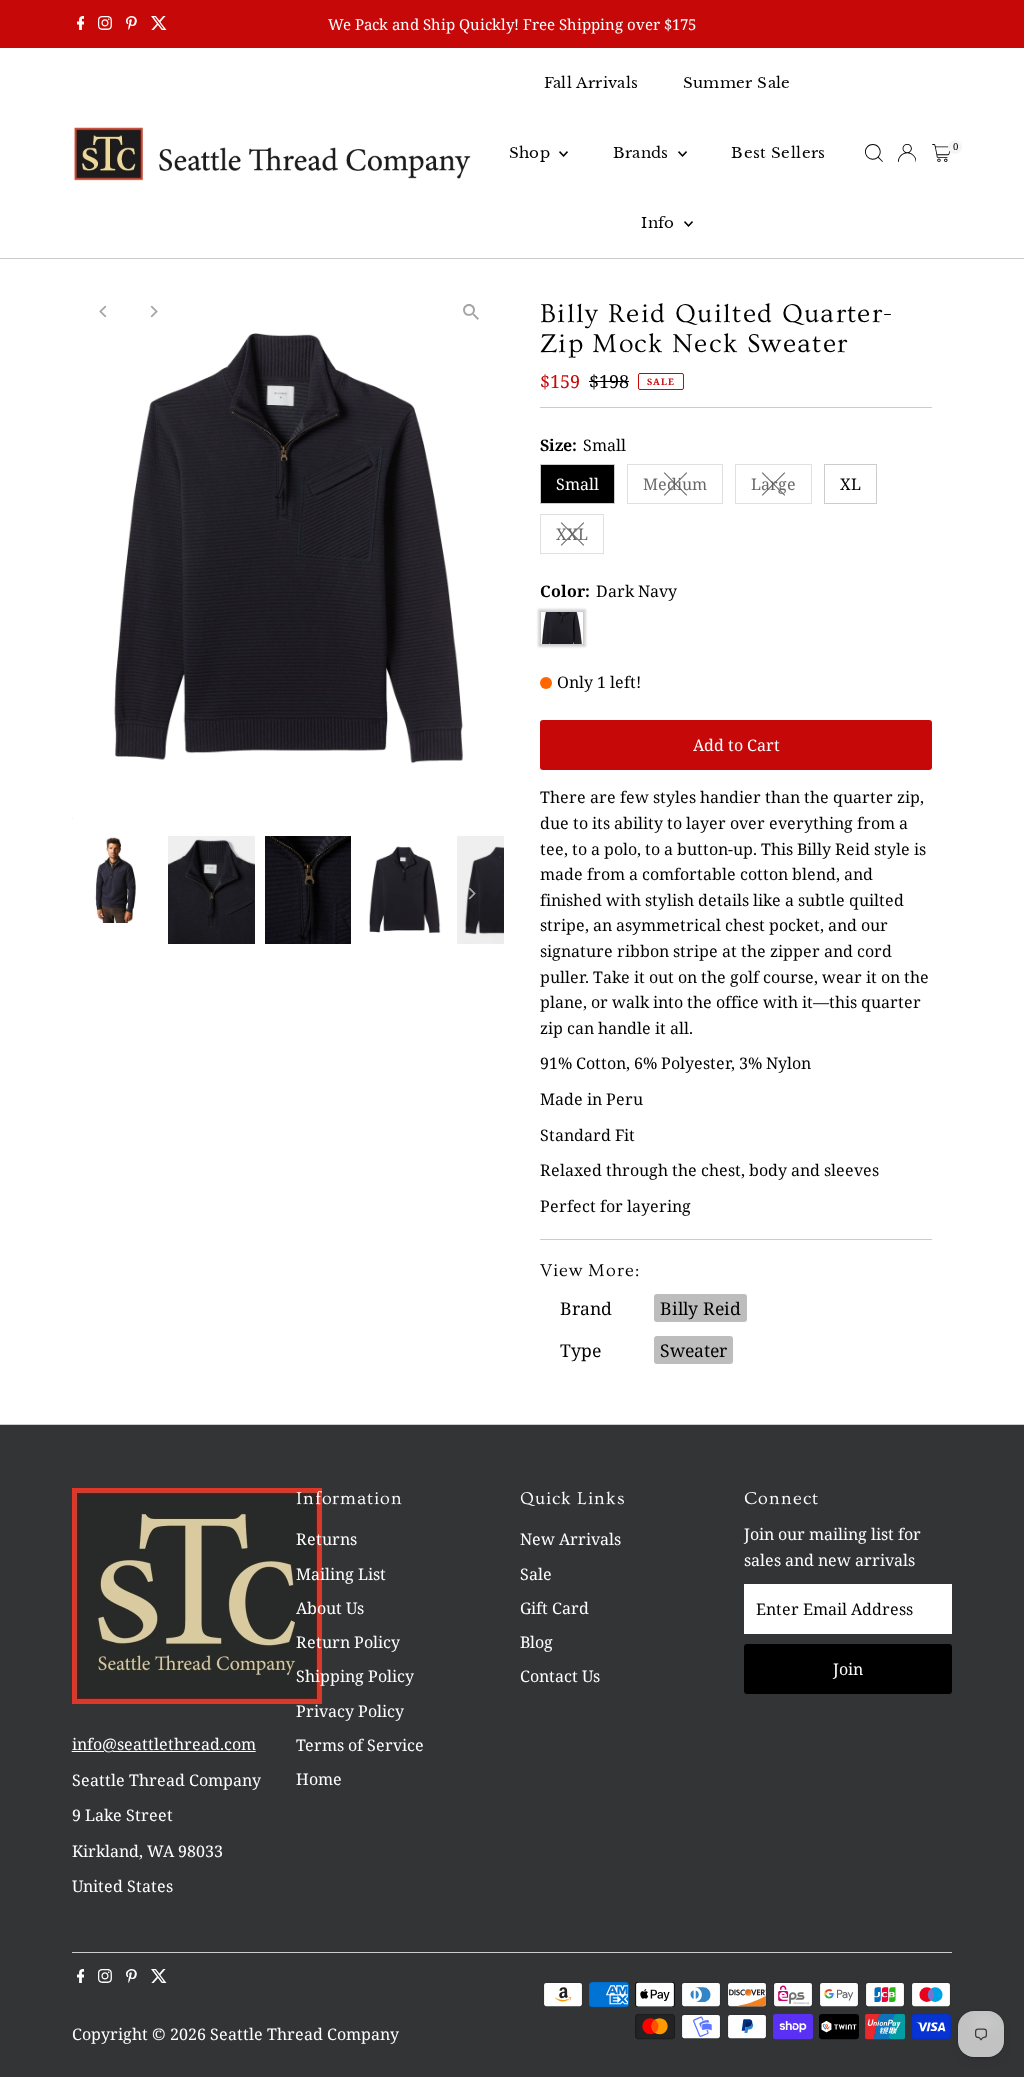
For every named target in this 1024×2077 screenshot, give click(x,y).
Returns (326, 1539)
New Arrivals (570, 1539)
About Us (330, 1608)
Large (781, 488)
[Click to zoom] (471, 311)
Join (848, 1669)
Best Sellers (778, 152)
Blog (536, 1642)
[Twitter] (159, 24)
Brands (643, 152)
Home (319, 1779)
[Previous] (104, 311)
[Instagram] (105, 24)
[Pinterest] (131, 24)
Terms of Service (360, 1745)
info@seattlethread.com (164, 1744)
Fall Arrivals (591, 82)
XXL (580, 538)
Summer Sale (737, 82)
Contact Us (560, 1676)
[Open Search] (874, 153)
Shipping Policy (355, 1676)
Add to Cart (736, 745)
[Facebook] (81, 24)
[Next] (153, 311)
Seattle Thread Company (304, 2034)
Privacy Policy (350, 1711)
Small (577, 484)
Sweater (693, 1350)
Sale (536, 1574)
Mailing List (341, 1574)
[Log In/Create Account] (907, 153)
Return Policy (348, 1642)
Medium (683, 488)
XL (850, 484)
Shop (532, 152)
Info (660, 222)
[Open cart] (941, 153)
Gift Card (554, 1608)
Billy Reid (700, 1308)
